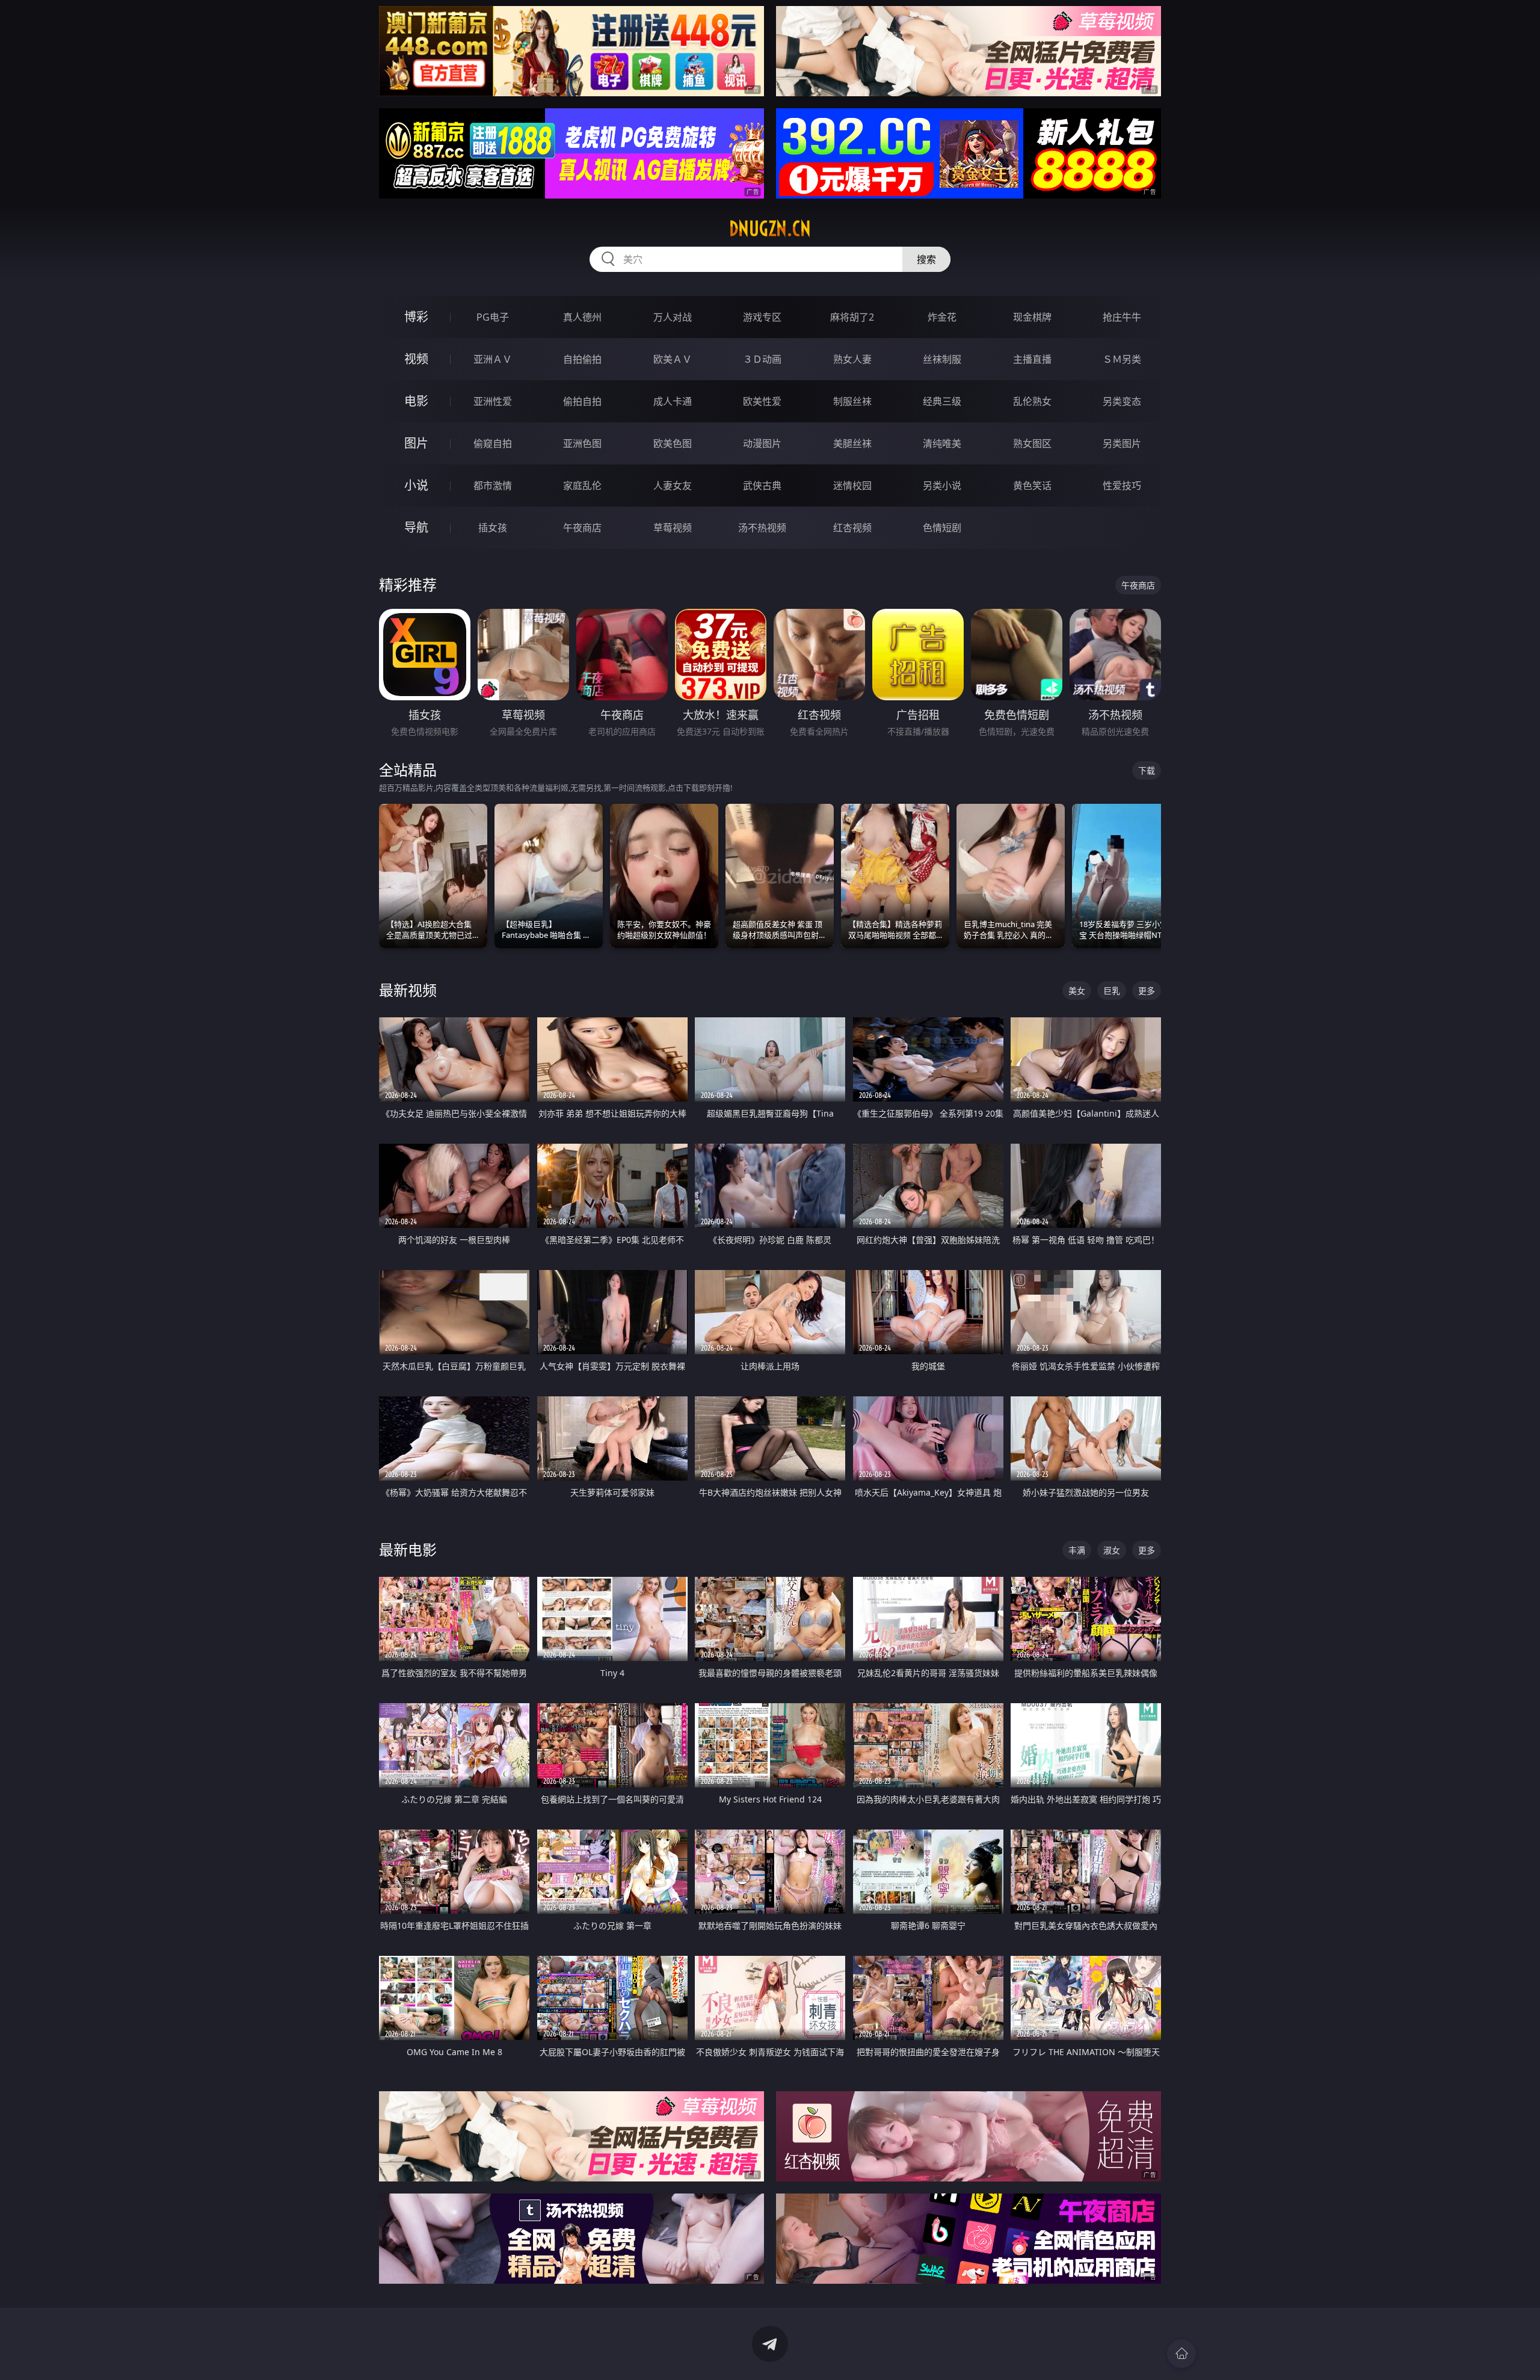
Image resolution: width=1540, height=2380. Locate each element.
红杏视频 (852, 528)
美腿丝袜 (852, 443)
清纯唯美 (942, 443)
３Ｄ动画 (762, 359)
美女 (1077, 991)
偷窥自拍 (493, 443)
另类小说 (942, 486)
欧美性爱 (762, 401)
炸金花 (942, 317)
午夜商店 (582, 528)
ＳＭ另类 (1122, 359)
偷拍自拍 (582, 401)
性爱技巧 (1122, 486)
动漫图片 (762, 443)
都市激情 (493, 486)
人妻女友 (673, 486)
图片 (416, 443)
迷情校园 (852, 486)
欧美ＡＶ (673, 359)
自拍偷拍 (582, 359)
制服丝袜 (852, 401)
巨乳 (1112, 991)
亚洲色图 (582, 443)
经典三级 (942, 401)
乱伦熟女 (1032, 401)
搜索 (926, 259)
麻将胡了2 (852, 317)
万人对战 (673, 317)
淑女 (1112, 1550)
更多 (1147, 991)
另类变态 (1122, 401)
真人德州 (582, 317)
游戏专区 (762, 317)
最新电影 (408, 1549)
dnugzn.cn (770, 229)
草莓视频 (673, 528)
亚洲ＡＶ (493, 359)
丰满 (1077, 1550)
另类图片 (1122, 443)
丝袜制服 (942, 359)
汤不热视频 (762, 528)
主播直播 (1032, 359)
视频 (416, 359)
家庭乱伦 (582, 486)
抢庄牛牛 (1122, 317)
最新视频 (408, 990)
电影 (416, 401)
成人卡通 (673, 401)
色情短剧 (942, 528)
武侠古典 (762, 486)
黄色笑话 (1032, 486)
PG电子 (493, 317)
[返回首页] (1181, 2354)
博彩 (416, 317)
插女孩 (493, 528)
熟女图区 (1032, 443)
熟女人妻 (852, 359)
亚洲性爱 (493, 401)
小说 (416, 485)
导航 (416, 527)
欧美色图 (673, 443)
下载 (1147, 770)
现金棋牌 (1032, 317)
